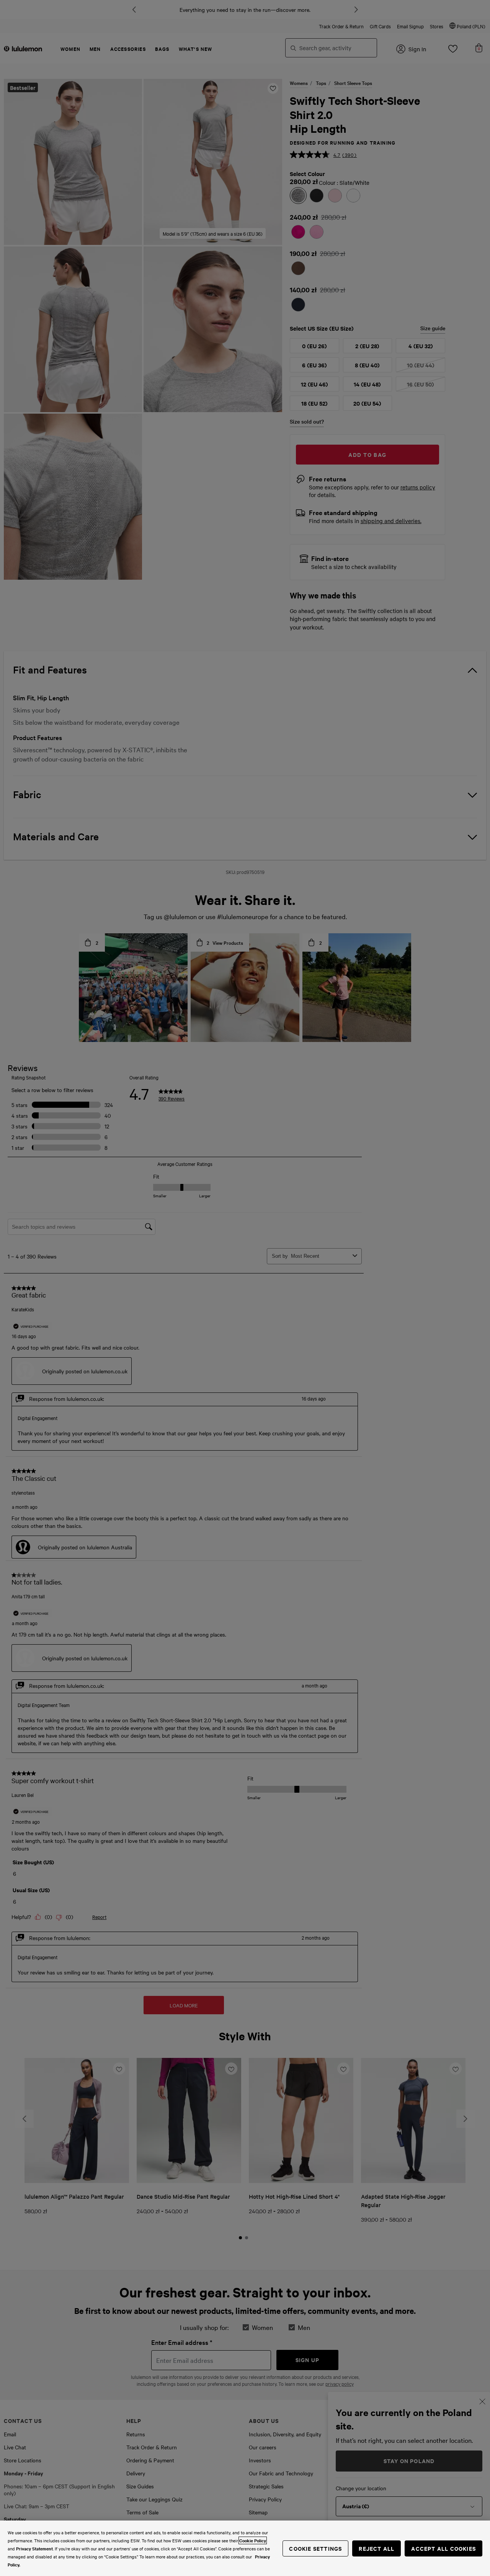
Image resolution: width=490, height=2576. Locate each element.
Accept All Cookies (443, 2548)
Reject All (376, 2548)
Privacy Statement (34, 2548)
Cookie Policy (253, 2540)
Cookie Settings (315, 2548)
